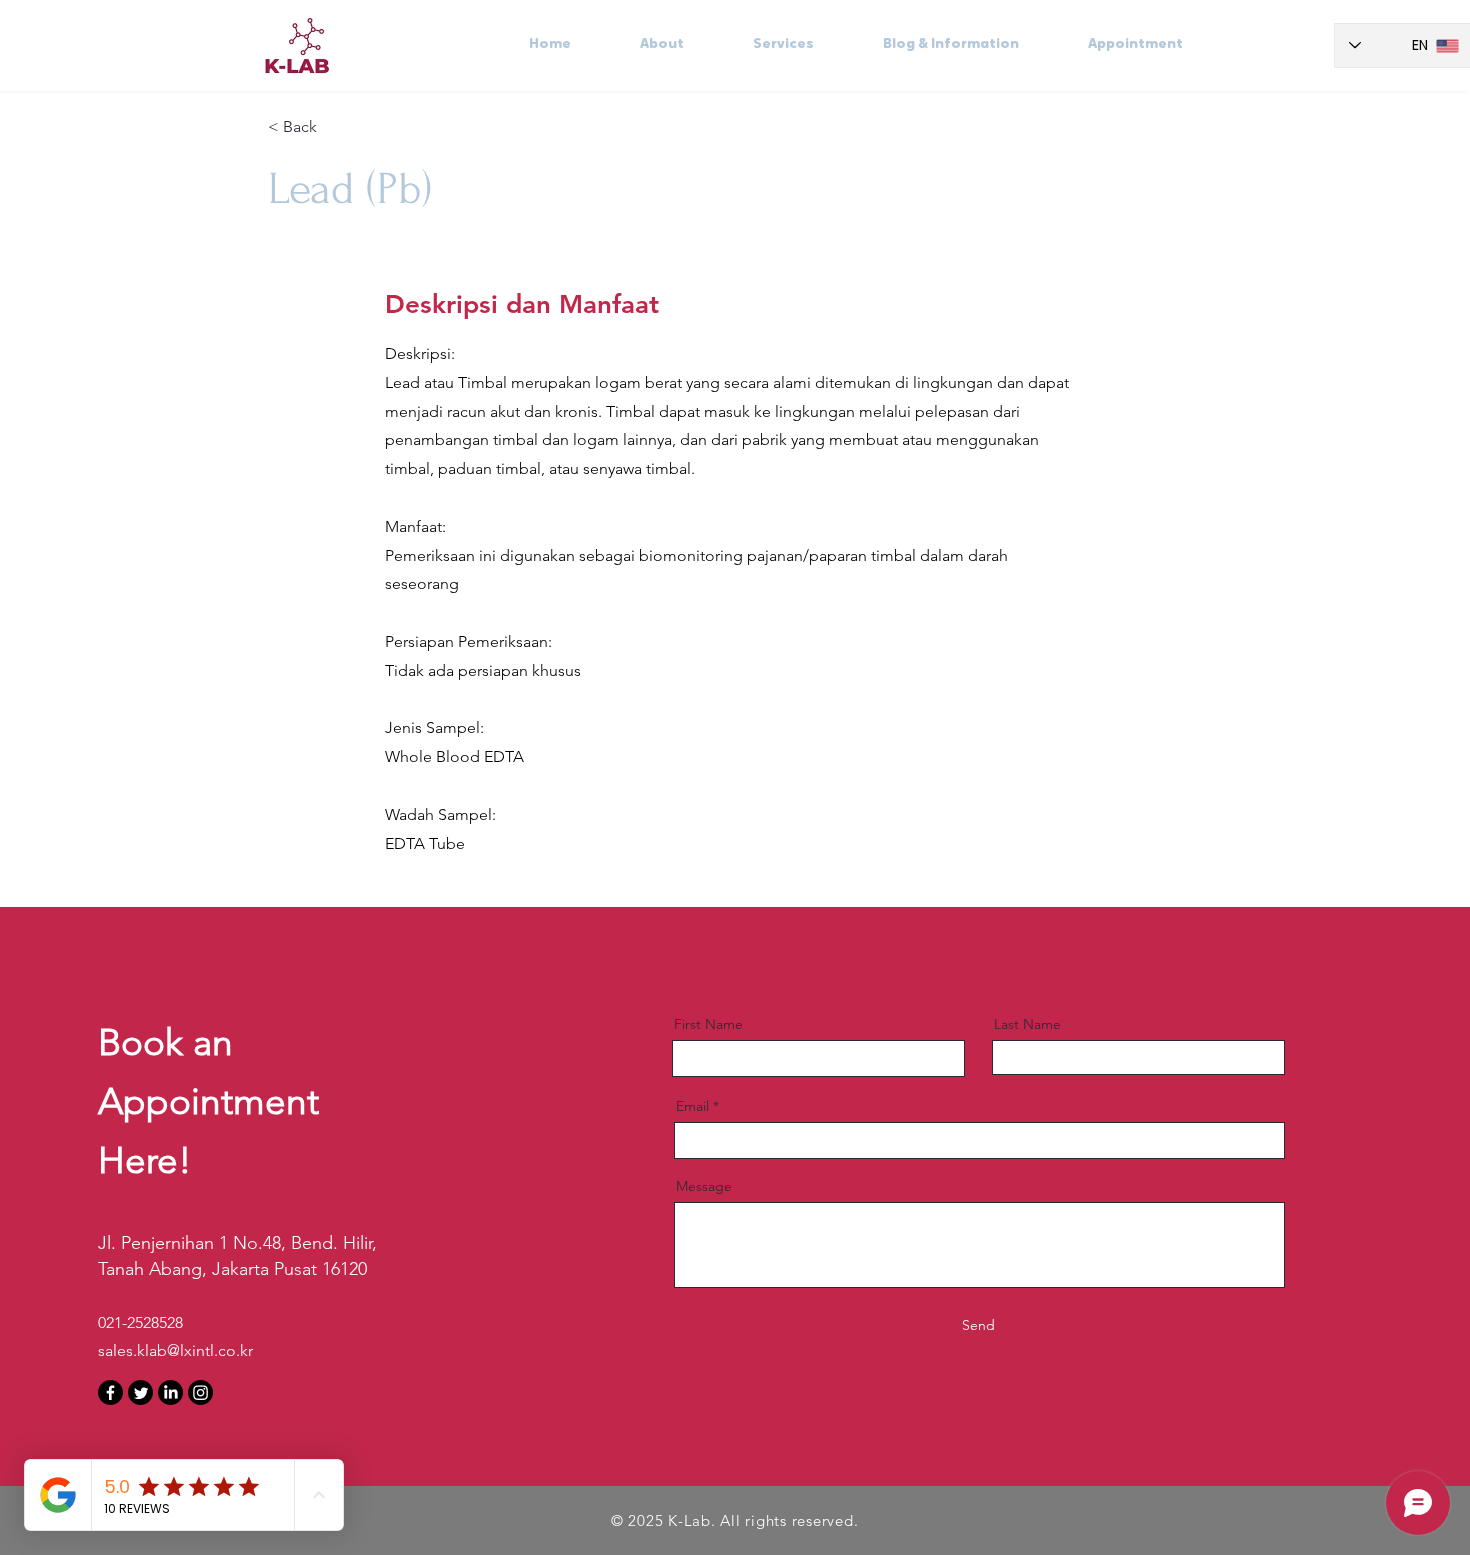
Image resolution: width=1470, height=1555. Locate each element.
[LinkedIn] (170, 1392)
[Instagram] (200, 1392)
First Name (708, 1024)
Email (692, 1106)
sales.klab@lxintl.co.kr (175, 1350)
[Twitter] (140, 1392)
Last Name (1027, 1024)
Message (704, 1186)
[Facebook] (110, 1392)
